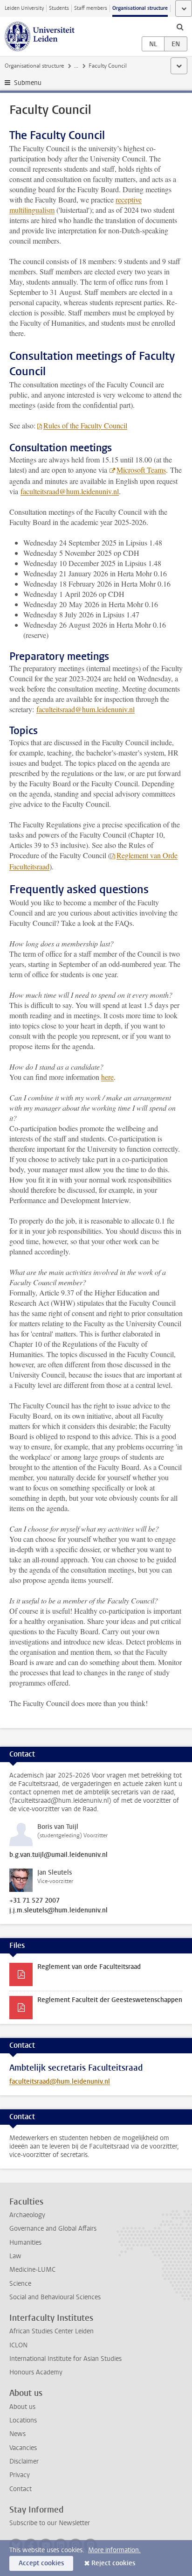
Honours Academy (36, 2372)
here (107, 1077)
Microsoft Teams (141, 470)
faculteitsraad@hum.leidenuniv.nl (70, 491)
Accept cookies (41, 2563)
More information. (114, 2550)
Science (20, 2284)
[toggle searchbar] (180, 27)
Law (15, 2256)
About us (22, 2407)
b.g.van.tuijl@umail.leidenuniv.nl (58, 1855)
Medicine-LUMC (32, 2270)
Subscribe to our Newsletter (50, 2523)
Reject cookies (113, 2563)
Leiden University (24, 8)
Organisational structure (140, 8)
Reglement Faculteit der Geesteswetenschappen (110, 2000)
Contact (21, 2489)
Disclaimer (24, 2461)
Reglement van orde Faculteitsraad (89, 1967)
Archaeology (27, 2215)
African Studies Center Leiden (51, 2331)
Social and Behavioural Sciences (55, 2297)
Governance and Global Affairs (53, 2229)
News (17, 2434)
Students (59, 8)
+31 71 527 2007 (34, 1901)
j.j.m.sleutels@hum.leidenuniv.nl (58, 1911)
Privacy (20, 2475)
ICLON (18, 2345)
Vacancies (23, 2448)
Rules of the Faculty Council (85, 425)
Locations (23, 2420)
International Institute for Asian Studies (65, 2359)
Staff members (91, 8)
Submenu (28, 83)
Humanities (25, 2243)
